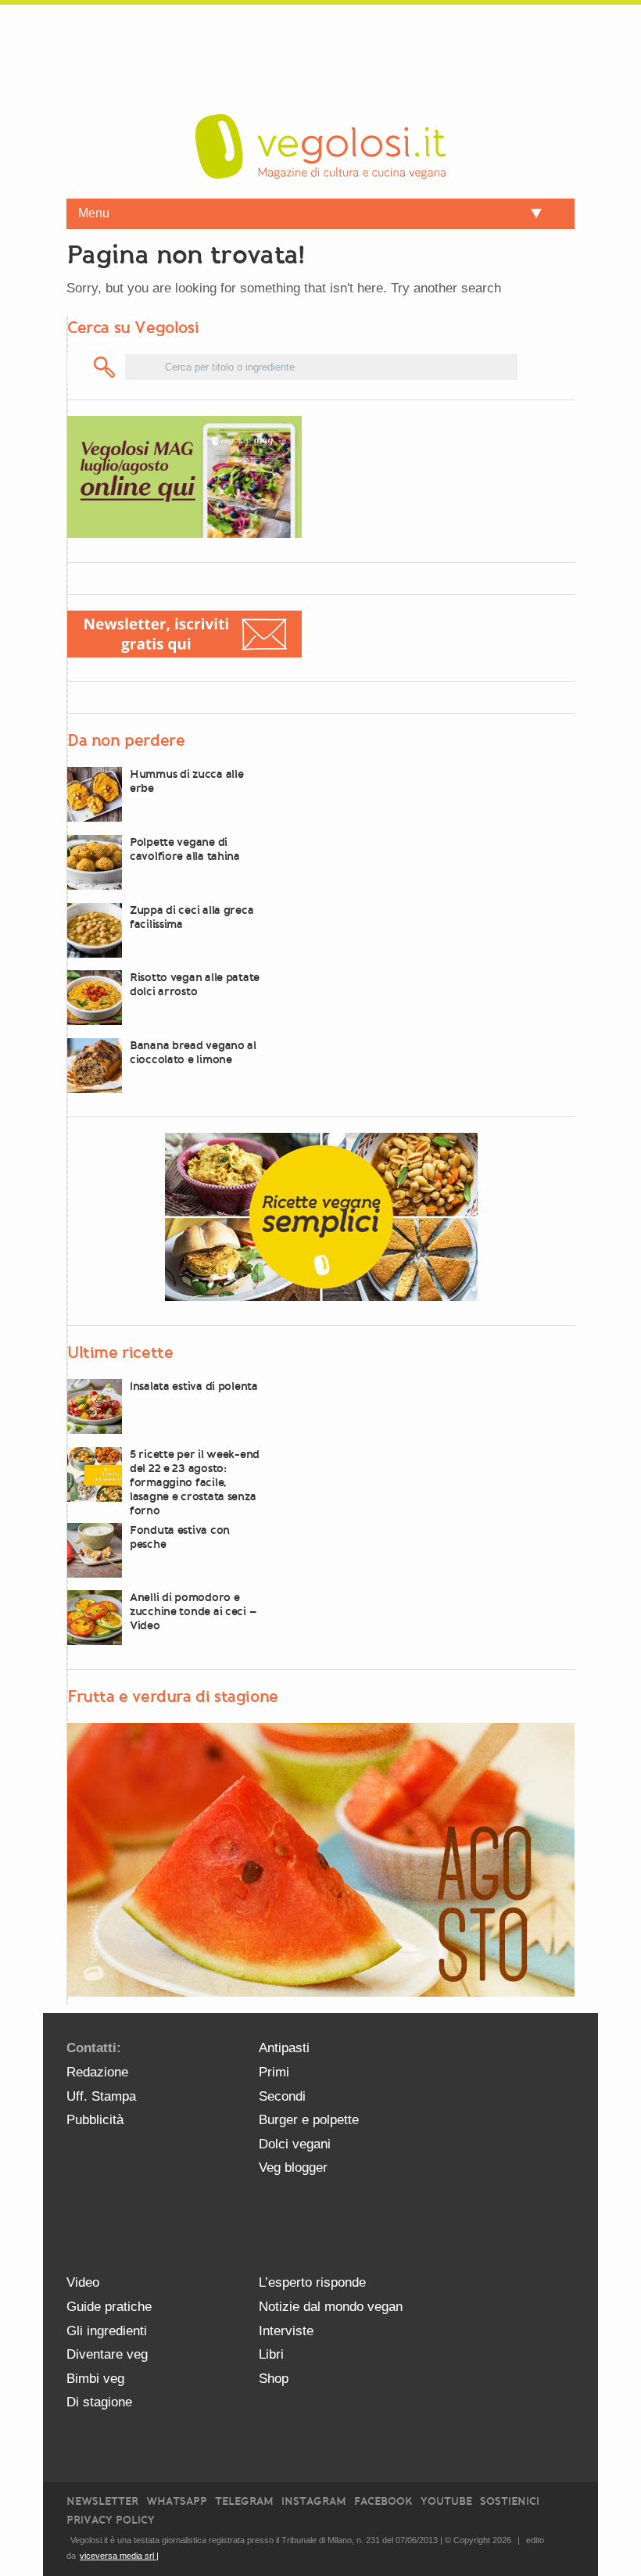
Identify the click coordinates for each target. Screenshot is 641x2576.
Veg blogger (293, 2168)
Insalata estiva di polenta (194, 1386)
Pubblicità (95, 2120)
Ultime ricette (120, 1352)
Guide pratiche (109, 2307)
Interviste (286, 2331)
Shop (274, 2379)
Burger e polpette (309, 2120)
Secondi (282, 2096)
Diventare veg (107, 2354)
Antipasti (284, 2048)
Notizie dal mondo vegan (331, 2307)
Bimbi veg (95, 2379)
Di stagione (99, 2402)
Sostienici (510, 2501)
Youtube (446, 2501)
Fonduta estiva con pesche (180, 1537)
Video (83, 2282)
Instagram (314, 2501)
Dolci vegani (295, 2144)
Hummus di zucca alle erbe (186, 781)
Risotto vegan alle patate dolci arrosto (195, 984)
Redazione (97, 2072)
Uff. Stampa (101, 2096)
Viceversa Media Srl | (119, 2556)
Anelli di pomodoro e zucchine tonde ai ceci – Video (193, 1611)
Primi (274, 2072)
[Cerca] (105, 367)
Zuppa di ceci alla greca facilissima (192, 917)
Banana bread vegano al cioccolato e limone (193, 1052)
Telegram (244, 2501)
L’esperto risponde (312, 2282)
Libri (271, 2354)
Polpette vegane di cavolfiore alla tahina (185, 849)
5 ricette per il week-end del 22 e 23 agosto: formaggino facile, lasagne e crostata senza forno (195, 1482)
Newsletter (102, 2501)
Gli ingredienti (107, 2331)
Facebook (383, 2501)
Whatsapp (177, 2501)
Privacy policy (111, 2520)
